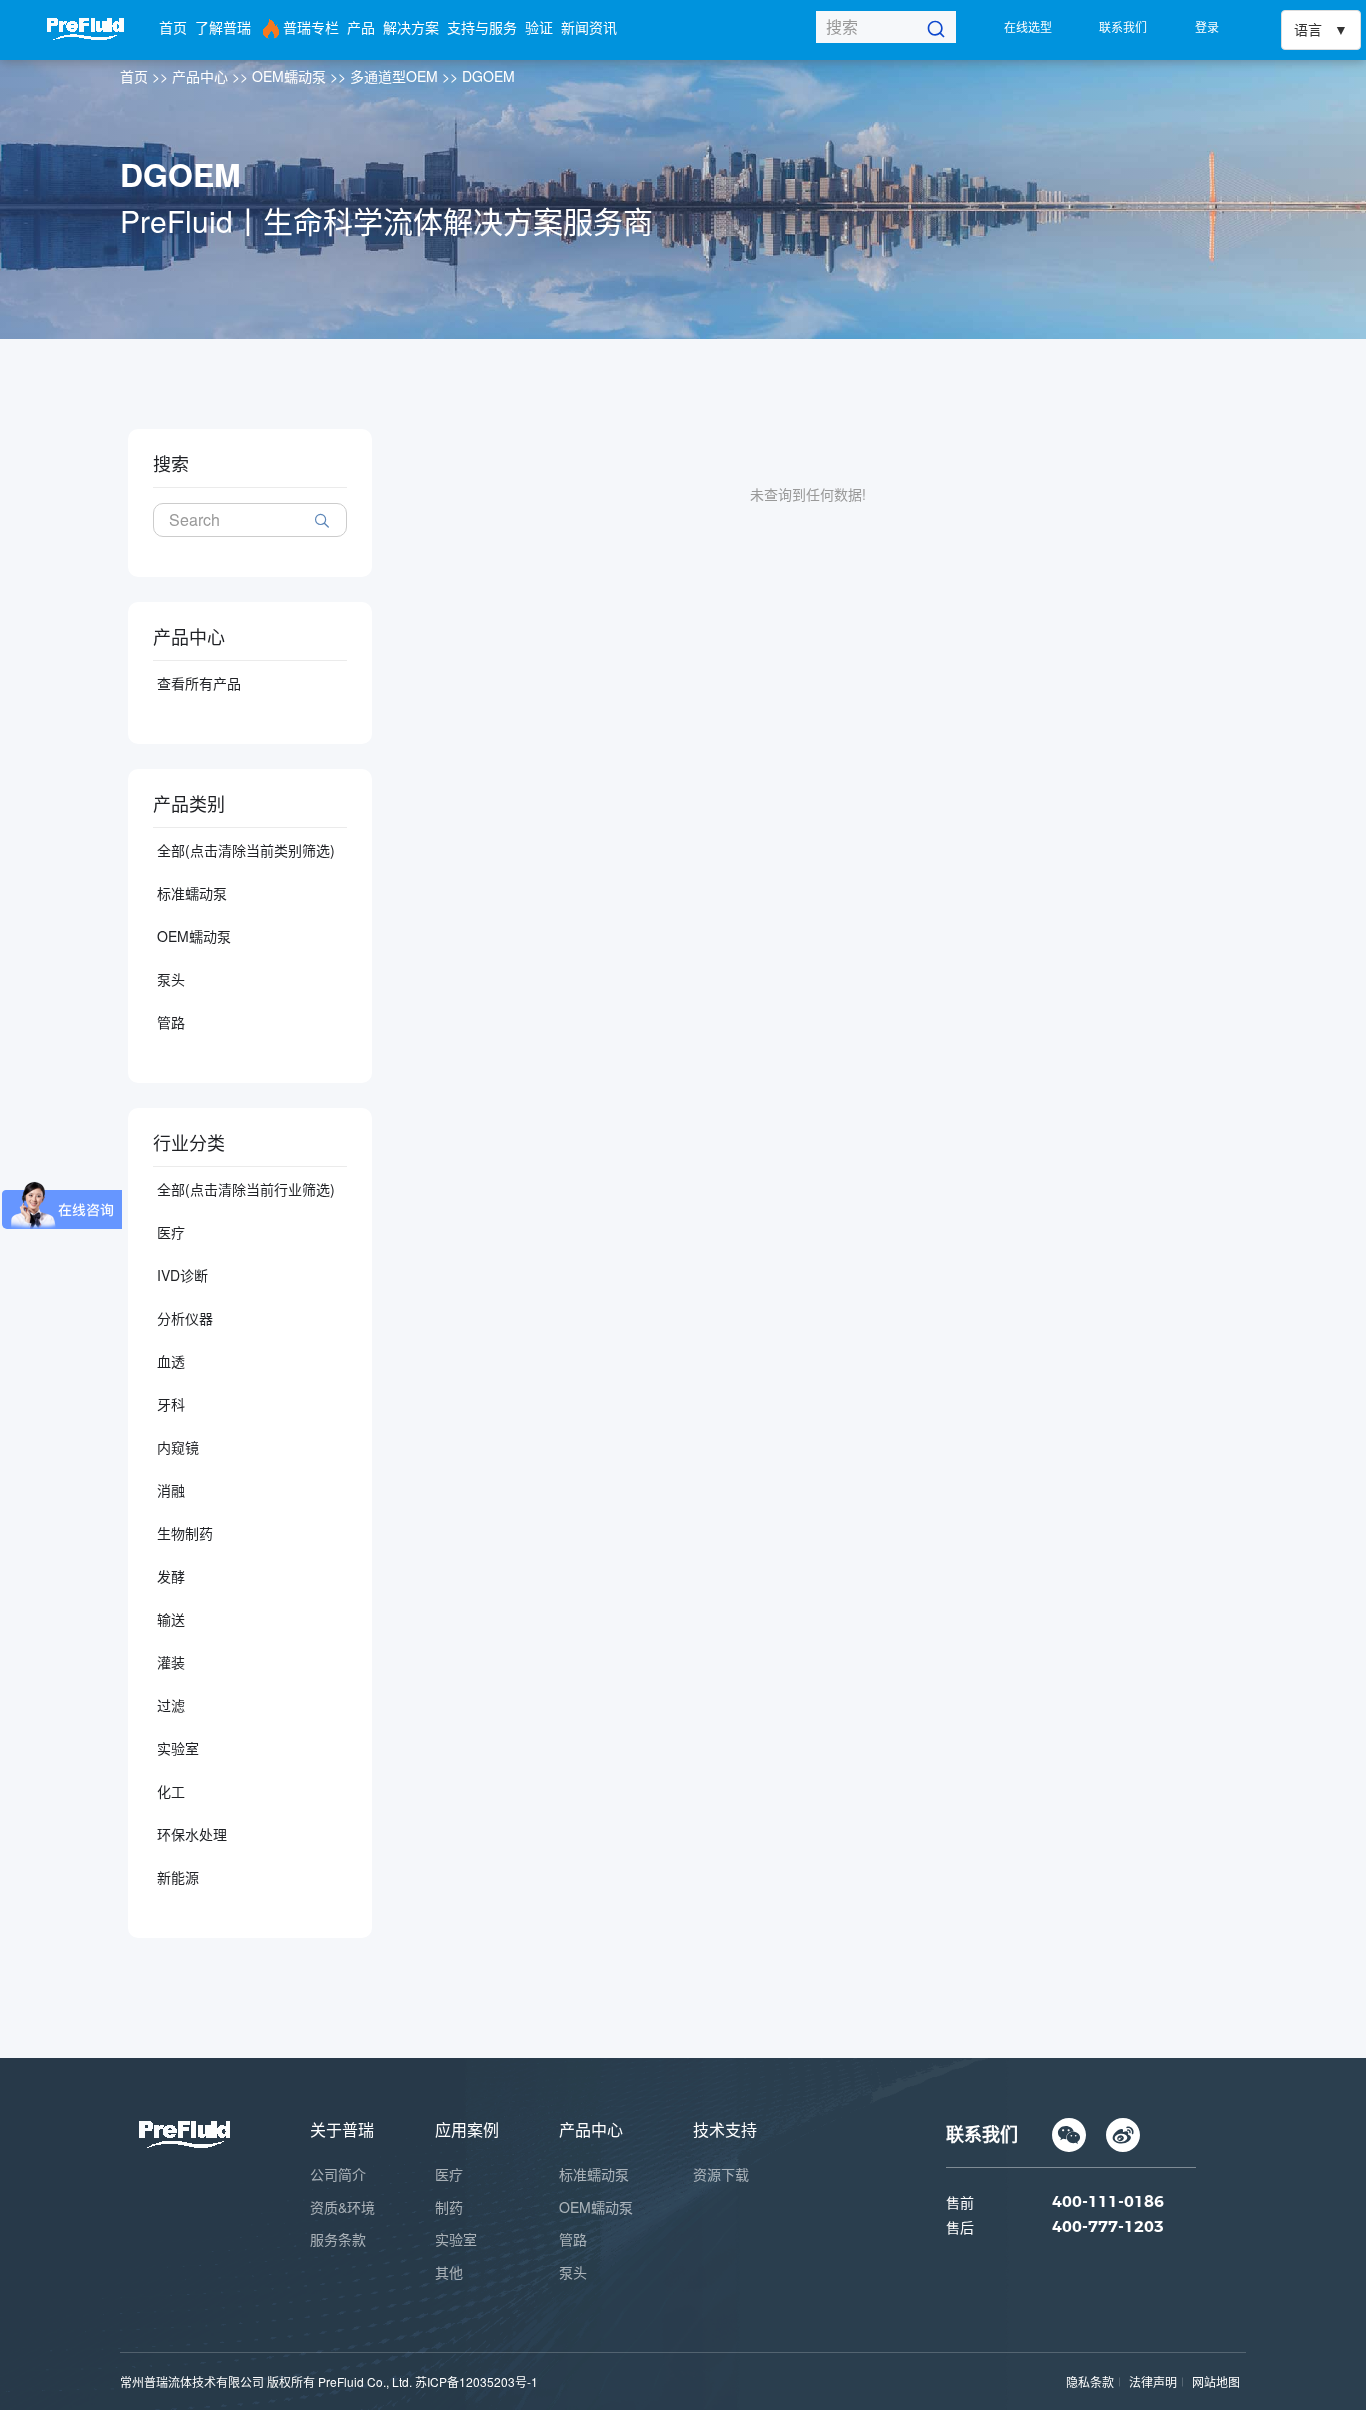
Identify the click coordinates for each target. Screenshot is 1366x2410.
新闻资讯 (589, 27)
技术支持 (725, 2129)
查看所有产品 (199, 683)
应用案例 (467, 2129)
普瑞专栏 (311, 27)
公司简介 (338, 2174)
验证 (539, 27)
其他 (449, 2272)
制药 (449, 2207)
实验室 (178, 1748)
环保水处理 (192, 1834)
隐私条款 (1090, 2381)
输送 (171, 1619)
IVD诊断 (182, 1275)
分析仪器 (185, 1318)
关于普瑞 (342, 2129)
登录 (1207, 26)
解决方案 (411, 27)
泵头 (171, 979)
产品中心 (200, 76)
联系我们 (1123, 26)
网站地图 (1216, 2381)
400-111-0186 (1108, 2202)
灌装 (171, 1662)
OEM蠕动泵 (289, 76)
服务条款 (338, 2239)
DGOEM (488, 76)
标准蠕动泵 (192, 893)
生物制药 (185, 1533)
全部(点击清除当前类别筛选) (246, 850)
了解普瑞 (223, 27)
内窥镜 (178, 1447)
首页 (173, 27)
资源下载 (721, 2174)
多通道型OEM (394, 76)
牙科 (171, 1404)
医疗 (171, 1232)
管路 (171, 1022)
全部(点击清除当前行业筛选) (246, 1189)
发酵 (171, 1576)
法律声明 (1153, 2381)
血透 (171, 1361)
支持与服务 (482, 27)
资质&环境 (342, 2207)
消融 (171, 1490)
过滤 (171, 1705)
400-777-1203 (1108, 2227)
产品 (361, 27)
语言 (1308, 30)
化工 (171, 1791)
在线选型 (1028, 26)
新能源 (178, 1877)
